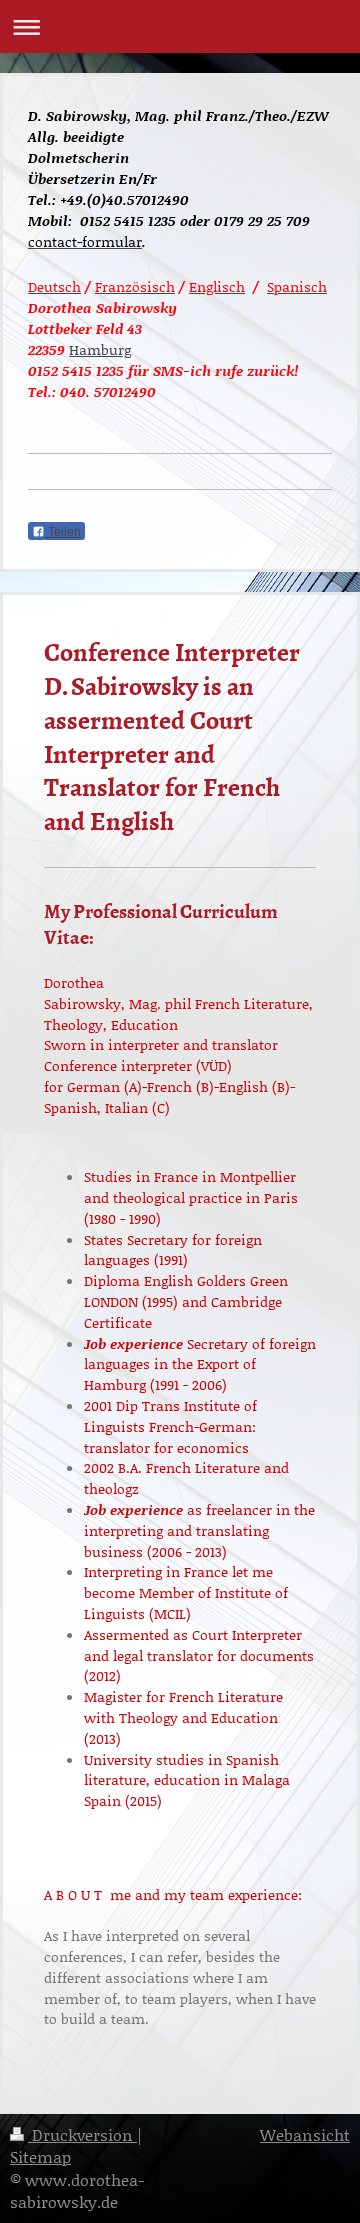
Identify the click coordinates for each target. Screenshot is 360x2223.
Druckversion (82, 2134)
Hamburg (100, 349)
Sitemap (40, 2156)
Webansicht (305, 2134)
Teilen (63, 532)
